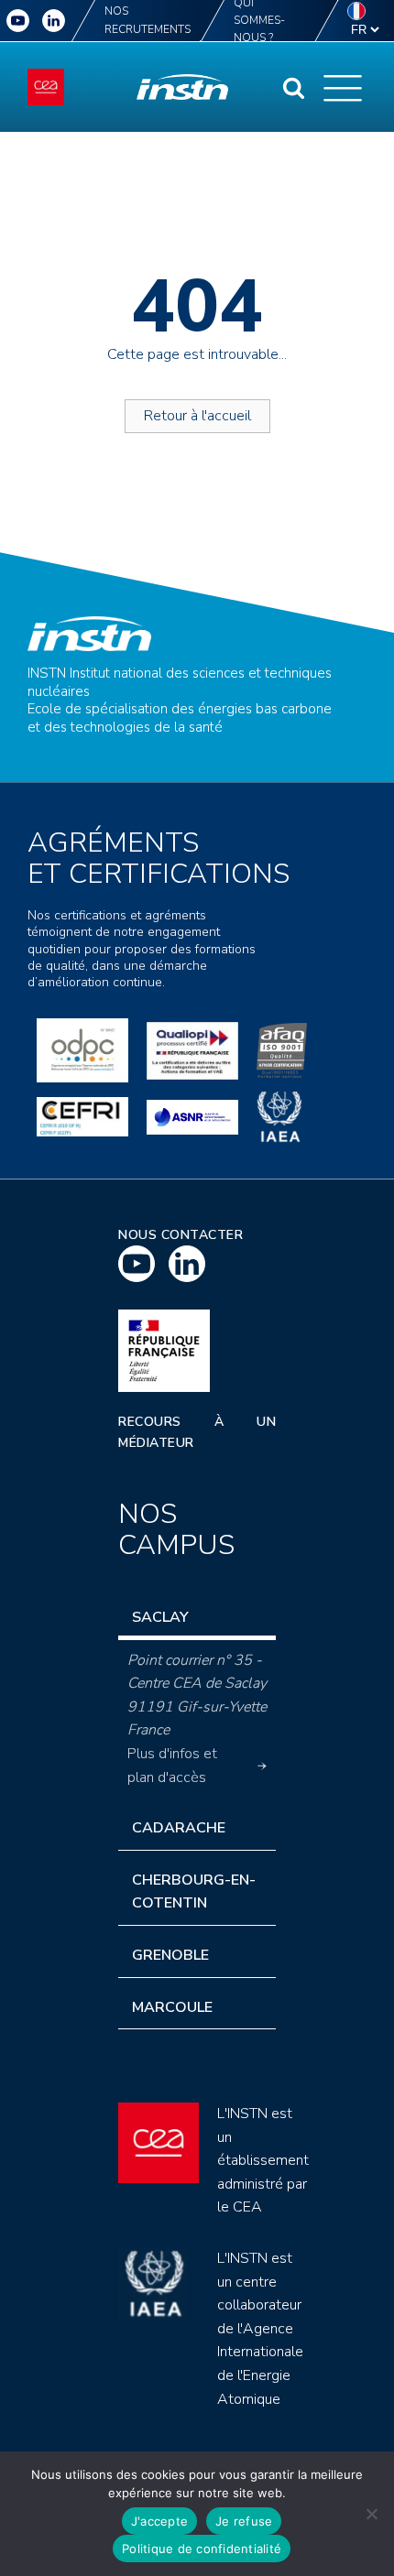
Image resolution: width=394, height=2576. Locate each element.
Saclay (160, 1617)
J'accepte (159, 2521)
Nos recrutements (148, 20)
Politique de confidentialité (202, 2549)
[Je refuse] (371, 2514)
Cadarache (179, 1828)
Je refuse (244, 2521)
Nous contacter (181, 1235)
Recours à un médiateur (197, 1432)
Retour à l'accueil (197, 416)
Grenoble (170, 1955)
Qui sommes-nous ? (259, 21)
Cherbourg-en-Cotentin (194, 1892)
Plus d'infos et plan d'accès (172, 1766)
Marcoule (172, 2007)
